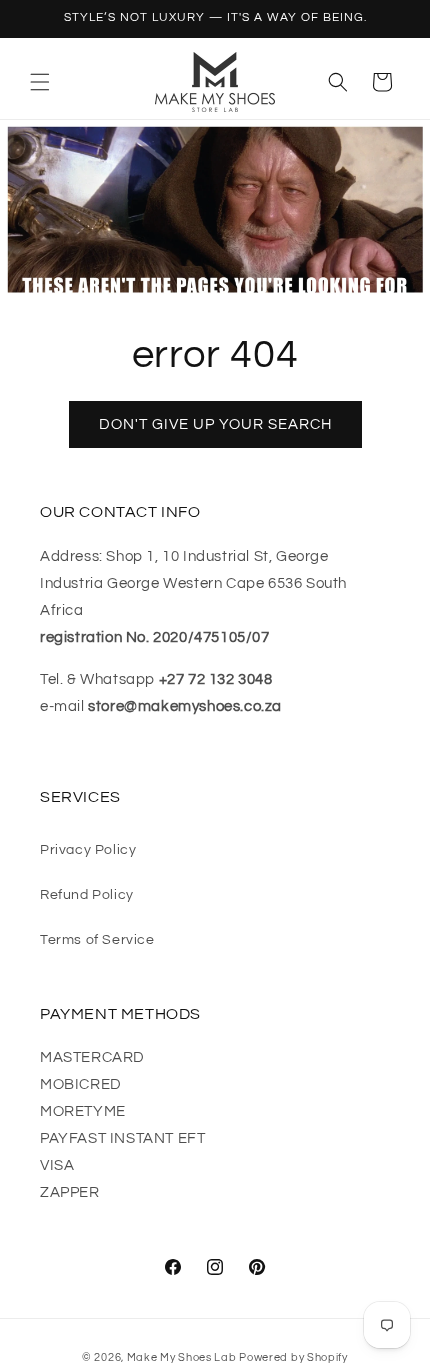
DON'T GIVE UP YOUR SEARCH (215, 424)
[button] (40, 82)
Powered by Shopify (293, 1357)
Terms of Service (97, 940)
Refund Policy (87, 895)
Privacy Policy (88, 850)
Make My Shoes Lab (182, 1357)
